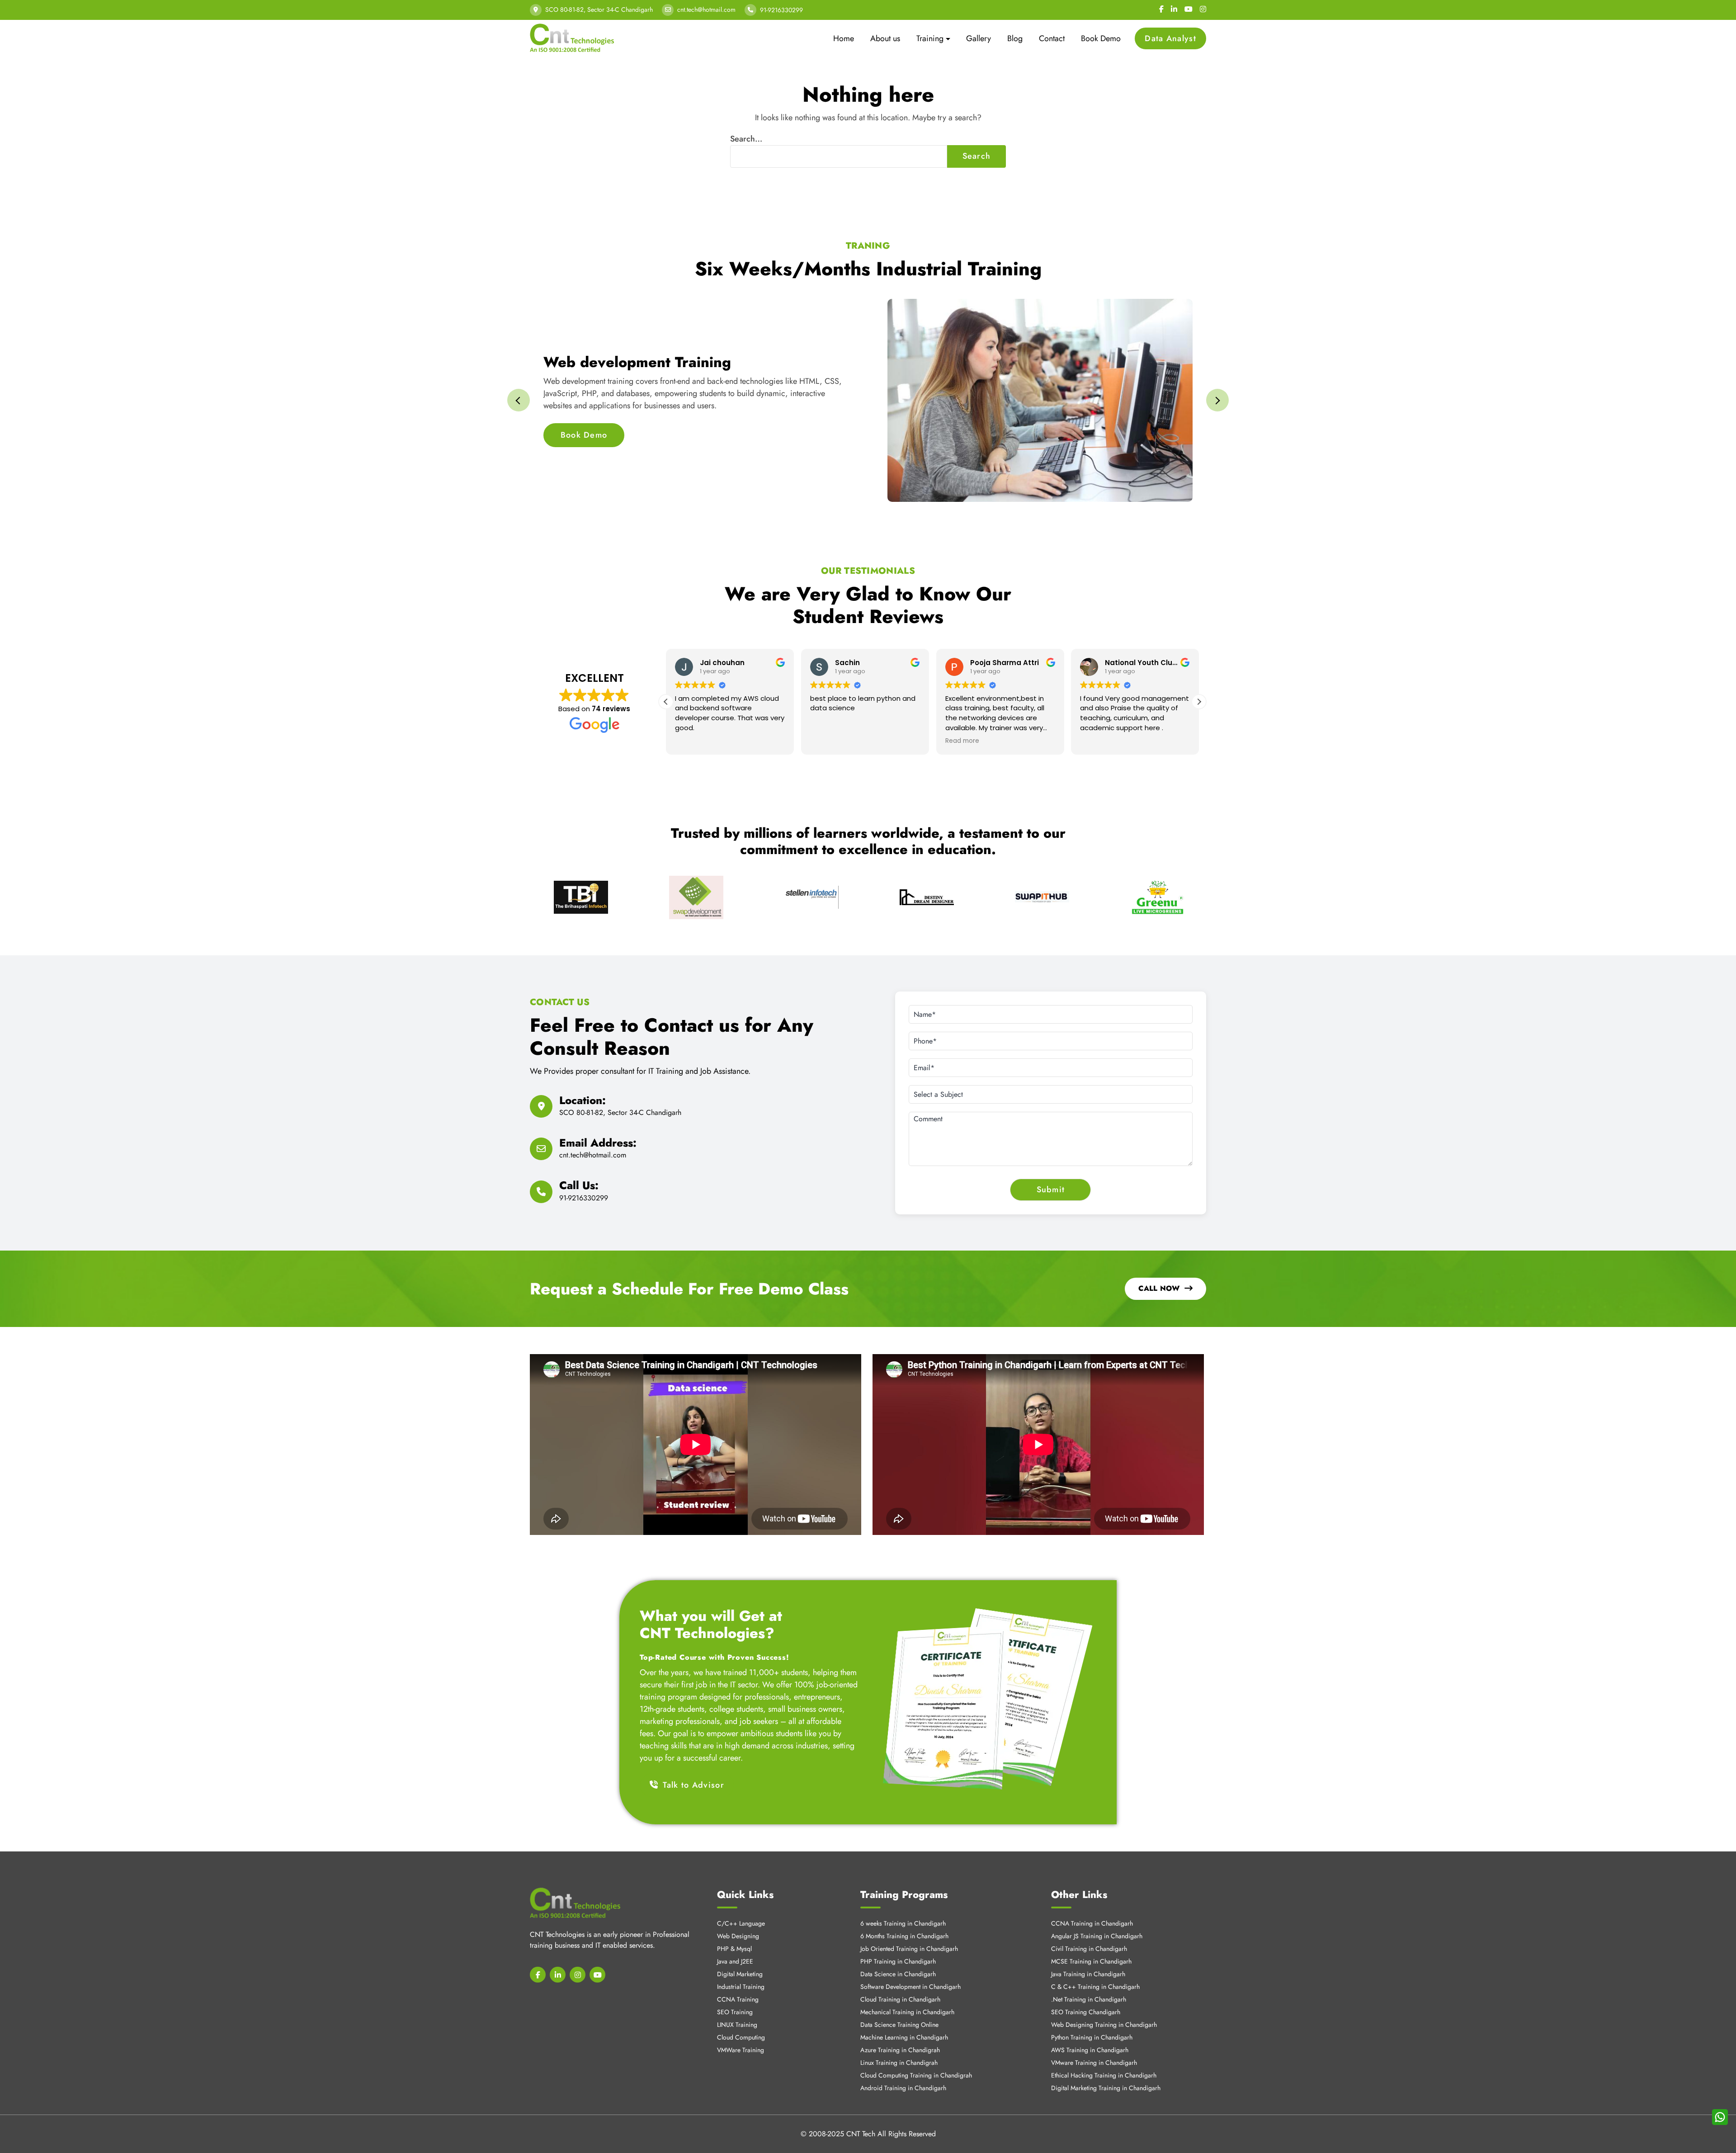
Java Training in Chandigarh (1088, 1974)
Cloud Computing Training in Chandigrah (916, 2075)
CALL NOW (1159, 1288)
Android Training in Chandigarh (903, 2088)
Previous (519, 400)
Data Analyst (1170, 38)
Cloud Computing (741, 2037)
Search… (746, 139)
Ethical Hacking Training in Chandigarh (1104, 2075)
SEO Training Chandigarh (1086, 2012)
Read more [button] (962, 741)
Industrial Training (741, 1987)
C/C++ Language (741, 1923)
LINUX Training (737, 2025)
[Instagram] (1203, 9)
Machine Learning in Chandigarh (904, 2037)
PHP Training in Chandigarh (898, 1961)
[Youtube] (1189, 9)
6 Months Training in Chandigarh (904, 1936)
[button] (1199, 702)
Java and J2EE (735, 1961)
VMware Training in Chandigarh (1094, 2063)
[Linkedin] (1174, 9)
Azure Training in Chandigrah (900, 2050)
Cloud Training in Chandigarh (900, 1999)
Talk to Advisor (693, 1785)
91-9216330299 (781, 10)
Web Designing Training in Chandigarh (1104, 2025)
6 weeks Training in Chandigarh (903, 1923)
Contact (1052, 38)
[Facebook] (1161, 9)
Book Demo (1101, 38)
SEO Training (735, 2012)
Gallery (979, 38)
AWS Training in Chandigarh (1090, 2050)
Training (930, 38)
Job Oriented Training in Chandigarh (909, 1949)
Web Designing (738, 1936)
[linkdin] (558, 1975)
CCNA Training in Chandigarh (1092, 1923)
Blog (1015, 38)
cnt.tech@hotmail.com (706, 9)
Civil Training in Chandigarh (1089, 1949)
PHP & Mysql (734, 1949)
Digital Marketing (740, 1974)
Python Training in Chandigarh (1092, 2037)
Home (844, 38)
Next (1217, 400)
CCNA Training (738, 1999)
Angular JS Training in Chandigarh (1097, 1936)
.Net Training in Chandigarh (1089, 1999)
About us (885, 38)
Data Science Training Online (899, 2025)
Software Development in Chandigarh (910, 1987)
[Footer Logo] (575, 1903)
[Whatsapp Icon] (1720, 2117)
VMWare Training (741, 2050)
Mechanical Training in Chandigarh (907, 2012)
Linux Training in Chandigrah (899, 2063)
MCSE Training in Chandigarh (1091, 1961)
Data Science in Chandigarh (898, 1974)
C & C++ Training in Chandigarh (1095, 1987)
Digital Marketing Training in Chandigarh (1106, 2088)
